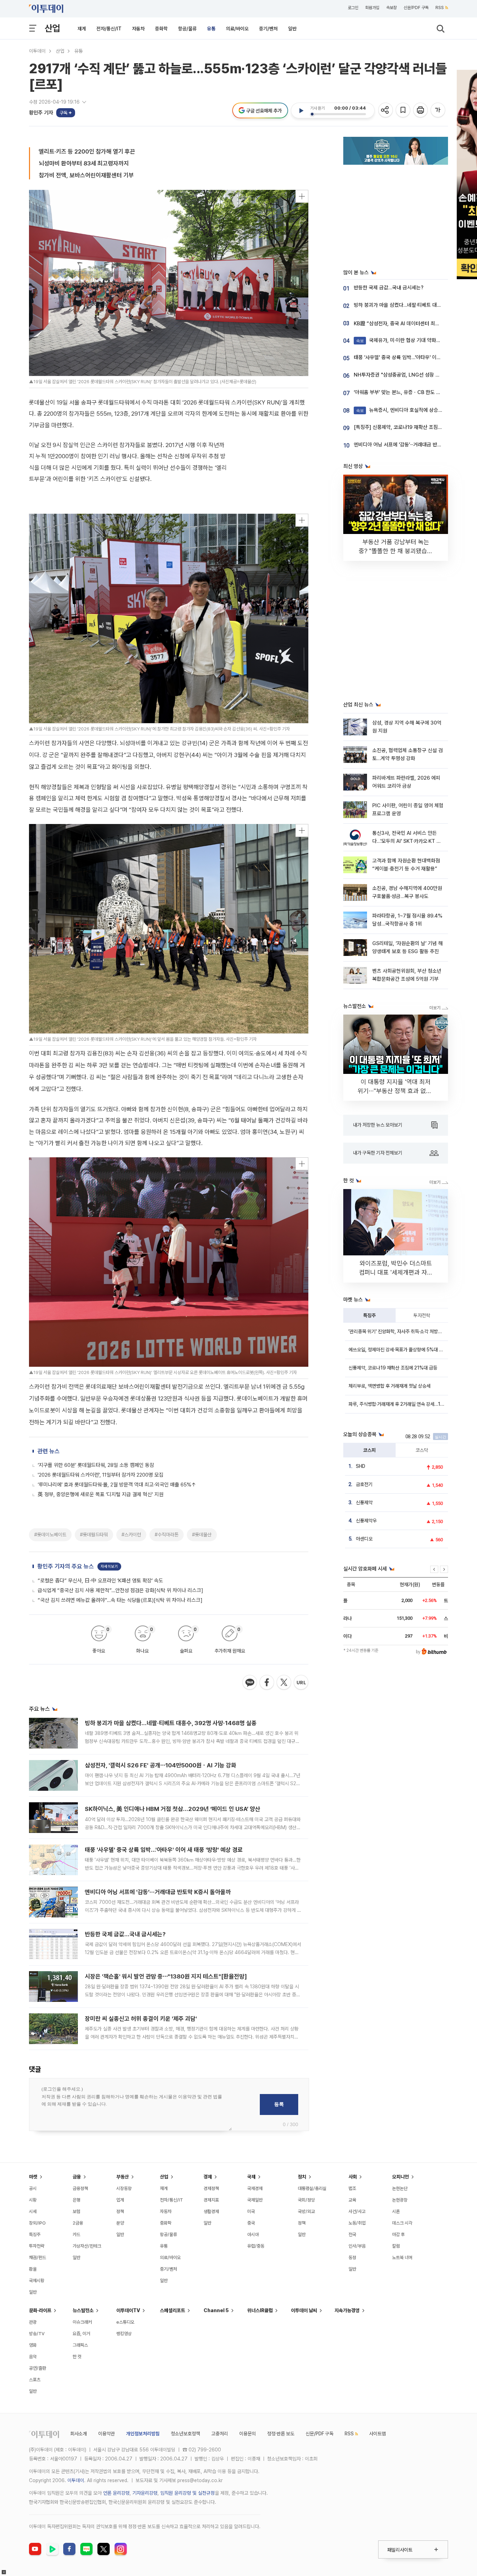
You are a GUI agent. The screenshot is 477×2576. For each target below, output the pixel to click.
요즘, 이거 (81, 2334)
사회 (353, 2177)
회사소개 (79, 2434)
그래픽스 (80, 2345)
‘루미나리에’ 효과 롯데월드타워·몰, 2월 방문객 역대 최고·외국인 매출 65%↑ (117, 1485)
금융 (77, 2177)
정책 (120, 2211)
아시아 (253, 2234)
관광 (33, 2322)
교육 (352, 2200)
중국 (251, 2223)
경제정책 (211, 2188)
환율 (33, 2269)
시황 (33, 2200)
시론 (396, 2211)
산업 (52, 28)
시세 (33, 2211)
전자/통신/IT (109, 29)
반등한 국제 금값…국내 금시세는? (125, 1934)
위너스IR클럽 (260, 2310)
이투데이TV (128, 2310)
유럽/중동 (256, 2246)
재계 (82, 29)
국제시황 (37, 2281)
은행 (76, 2200)
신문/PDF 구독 (416, 8)
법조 (352, 2188)
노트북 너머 (402, 2258)
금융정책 (80, 2188)
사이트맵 (377, 2434)
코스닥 (422, 1450)
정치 (302, 2177)
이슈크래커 (82, 2322)
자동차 (138, 29)
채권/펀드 (38, 2258)
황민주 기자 (41, 113)
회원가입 (372, 8)
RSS (440, 8)
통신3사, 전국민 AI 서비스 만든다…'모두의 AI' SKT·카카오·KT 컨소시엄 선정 (407, 841)
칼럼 (396, 2246)
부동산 (123, 2177)
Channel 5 (216, 2310)
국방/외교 (306, 2211)
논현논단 (400, 2188)
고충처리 (220, 2434)
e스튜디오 (125, 2322)
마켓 (33, 2177)
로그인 (353, 8)
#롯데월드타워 (94, 1535)
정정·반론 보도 (281, 2434)
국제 (251, 2177)
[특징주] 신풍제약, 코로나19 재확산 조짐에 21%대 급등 (411, 427)
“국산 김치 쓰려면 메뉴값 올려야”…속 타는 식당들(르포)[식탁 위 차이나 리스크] (120, 1600)
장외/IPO (37, 2223)
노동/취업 (357, 2223)
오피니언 (401, 2177)
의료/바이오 (237, 29)
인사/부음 (357, 2246)
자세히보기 (109, 1567)
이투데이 (37, 51)
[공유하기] (386, 110)
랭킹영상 (124, 2334)
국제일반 (255, 2200)
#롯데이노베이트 (50, 1535)
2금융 (78, 2223)
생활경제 (211, 2211)
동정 (352, 2258)
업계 (120, 2200)
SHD (361, 1466)
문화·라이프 (40, 2310)
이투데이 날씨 (304, 2310)
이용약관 (107, 2434)
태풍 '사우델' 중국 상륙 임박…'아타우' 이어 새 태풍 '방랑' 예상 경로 (164, 1850)
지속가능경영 (347, 2310)
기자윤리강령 (145, 2493)
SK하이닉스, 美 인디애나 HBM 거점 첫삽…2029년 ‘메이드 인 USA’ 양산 (173, 1809)
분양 (120, 2223)
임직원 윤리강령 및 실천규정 (188, 2493)
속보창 (391, 8)
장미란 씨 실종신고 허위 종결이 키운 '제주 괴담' (141, 2019)
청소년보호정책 (185, 2434)
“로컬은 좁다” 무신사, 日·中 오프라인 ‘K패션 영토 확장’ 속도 (100, 1581)
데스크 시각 (402, 2223)
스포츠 (35, 2380)
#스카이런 (131, 1535)
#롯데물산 (202, 1535)
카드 (76, 2234)
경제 (208, 2177)
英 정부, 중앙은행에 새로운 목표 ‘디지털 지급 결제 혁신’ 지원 (101, 1494)
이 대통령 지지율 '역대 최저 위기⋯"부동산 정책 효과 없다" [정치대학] (396, 1091)
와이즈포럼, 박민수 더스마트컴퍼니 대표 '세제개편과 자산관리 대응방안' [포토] (396, 1272)
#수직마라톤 (167, 1535)
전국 (352, 2234)
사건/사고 (357, 2211)
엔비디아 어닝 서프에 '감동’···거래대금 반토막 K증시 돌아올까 (158, 1892)
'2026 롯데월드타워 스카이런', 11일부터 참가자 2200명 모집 (101, 1475)
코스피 (369, 1450)
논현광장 (400, 2200)
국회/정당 (306, 2200)
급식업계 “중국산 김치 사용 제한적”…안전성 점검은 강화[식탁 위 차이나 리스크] (120, 1590)
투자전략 (422, 1315)
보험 (76, 2211)
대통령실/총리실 (312, 2188)
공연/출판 (38, 2368)
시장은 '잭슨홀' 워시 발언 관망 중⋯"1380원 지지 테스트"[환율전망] (166, 1976)
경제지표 (211, 2200)
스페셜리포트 (173, 2310)
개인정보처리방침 (143, 2434)
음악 (33, 2357)
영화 (33, 2345)
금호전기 (364, 1484)
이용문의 (248, 2434)
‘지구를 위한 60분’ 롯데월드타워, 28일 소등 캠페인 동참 (96, 1465)
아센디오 (364, 1539)
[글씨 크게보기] (438, 110)
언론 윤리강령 (116, 2493)
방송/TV (37, 2334)
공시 (33, 2188)
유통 (211, 29)
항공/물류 (187, 29)
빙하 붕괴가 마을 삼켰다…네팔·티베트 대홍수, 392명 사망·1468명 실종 (171, 1723)
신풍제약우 (366, 1521)
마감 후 (398, 2234)
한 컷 (77, 2357)
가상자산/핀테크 (87, 2246)
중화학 (161, 29)
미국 (251, 2211)
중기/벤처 (268, 29)
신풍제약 (364, 1502)
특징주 (369, 1315)
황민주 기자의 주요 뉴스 (66, 1566)
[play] (301, 111)
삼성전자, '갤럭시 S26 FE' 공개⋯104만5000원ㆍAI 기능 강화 (161, 1765)
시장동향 (124, 2188)
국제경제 (255, 2188)
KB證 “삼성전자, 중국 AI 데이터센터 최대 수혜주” (405, 324)
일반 (292, 29)
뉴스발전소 (83, 2310)
